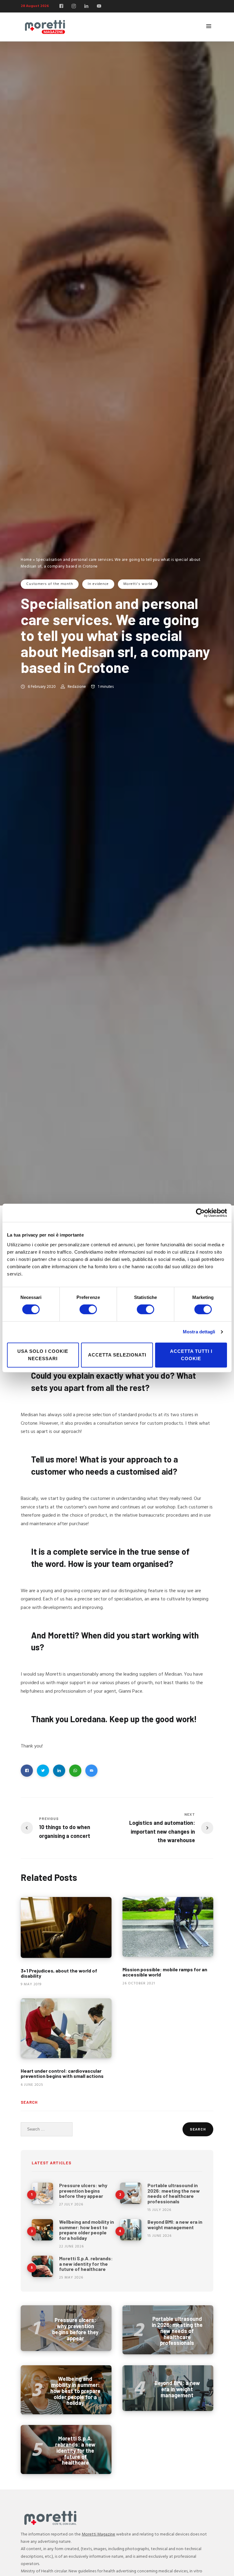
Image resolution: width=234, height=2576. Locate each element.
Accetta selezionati (117, 1355)
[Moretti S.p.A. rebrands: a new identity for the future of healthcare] (42, 2266)
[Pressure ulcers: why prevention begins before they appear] (42, 2193)
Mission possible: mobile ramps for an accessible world (165, 1972)
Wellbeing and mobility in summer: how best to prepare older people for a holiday (87, 2230)
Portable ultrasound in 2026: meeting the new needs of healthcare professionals (174, 2193)
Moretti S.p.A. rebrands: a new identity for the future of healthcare (86, 2264)
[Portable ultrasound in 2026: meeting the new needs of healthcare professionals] (131, 2193)
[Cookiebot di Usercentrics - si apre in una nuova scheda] (200, 1213)
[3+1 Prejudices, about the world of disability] (66, 1927)
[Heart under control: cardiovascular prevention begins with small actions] (66, 2028)
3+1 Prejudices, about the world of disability (59, 1973)
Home (26, 560)
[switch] (88, 1309)
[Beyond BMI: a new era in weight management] (131, 2230)
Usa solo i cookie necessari (43, 1355)
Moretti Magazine (98, 2534)
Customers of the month (50, 584)
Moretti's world (138, 584)
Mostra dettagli (199, 1332)
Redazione (77, 687)
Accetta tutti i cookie (191, 1355)
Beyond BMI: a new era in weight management (175, 2224)
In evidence (98, 584)
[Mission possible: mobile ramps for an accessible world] (168, 1927)
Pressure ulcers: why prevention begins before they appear (83, 2191)
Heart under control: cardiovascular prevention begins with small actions (62, 2073)
